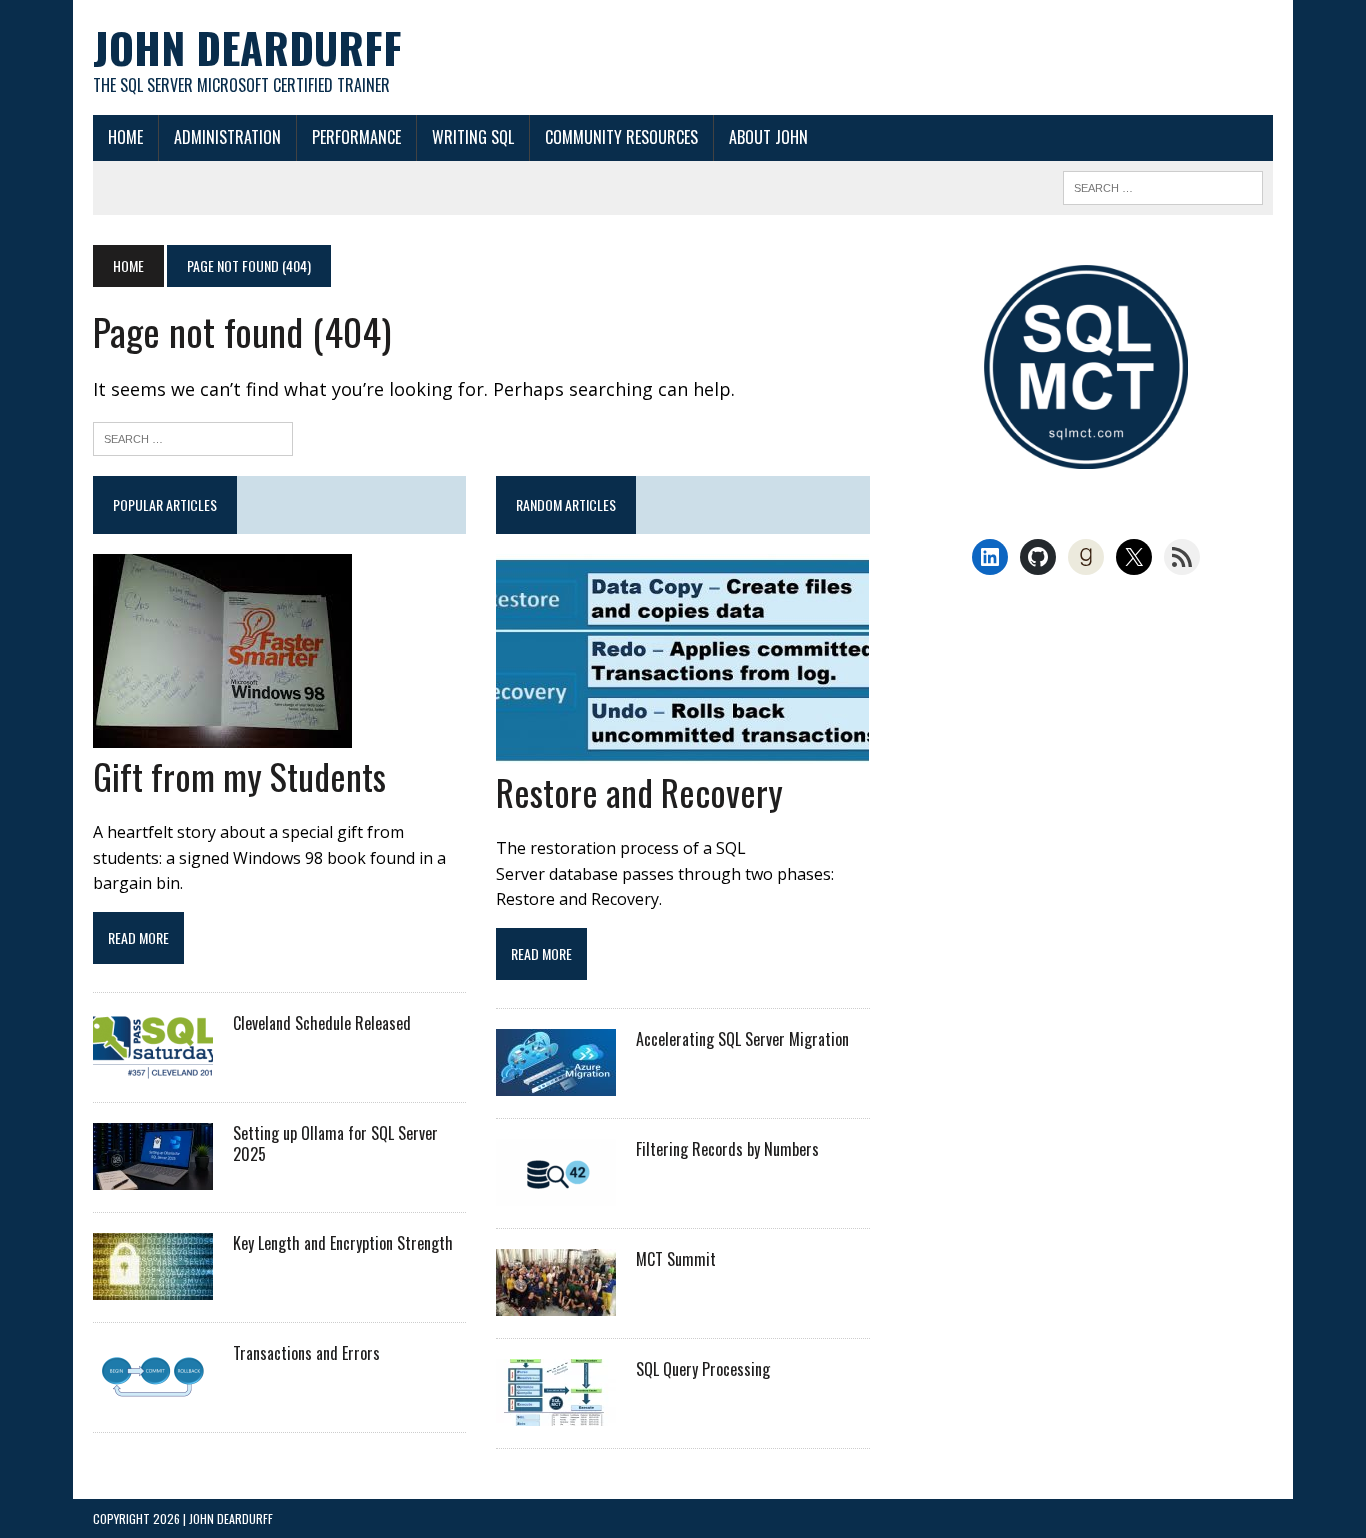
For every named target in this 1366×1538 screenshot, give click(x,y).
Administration (227, 137)
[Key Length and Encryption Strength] (153, 1287)
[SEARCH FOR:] (1163, 185)
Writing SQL (473, 137)
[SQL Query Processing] (556, 1413)
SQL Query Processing (703, 1369)
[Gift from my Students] (222, 735)
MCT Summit (676, 1259)
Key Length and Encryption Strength (343, 1243)
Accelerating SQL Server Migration (742, 1039)
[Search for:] (193, 436)
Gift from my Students (239, 775)
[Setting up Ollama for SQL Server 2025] (153, 1177)
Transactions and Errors (306, 1353)
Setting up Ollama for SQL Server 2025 (335, 1143)
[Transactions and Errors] (153, 1397)
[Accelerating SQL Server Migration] (556, 1083)
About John (768, 137)
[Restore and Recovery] (682, 751)
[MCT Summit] (556, 1303)
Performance (356, 137)
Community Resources (621, 137)
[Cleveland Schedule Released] (153, 1067)
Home (125, 137)
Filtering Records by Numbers (727, 1149)
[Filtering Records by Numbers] (556, 1193)
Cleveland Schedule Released (322, 1023)
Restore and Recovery (639, 791)
